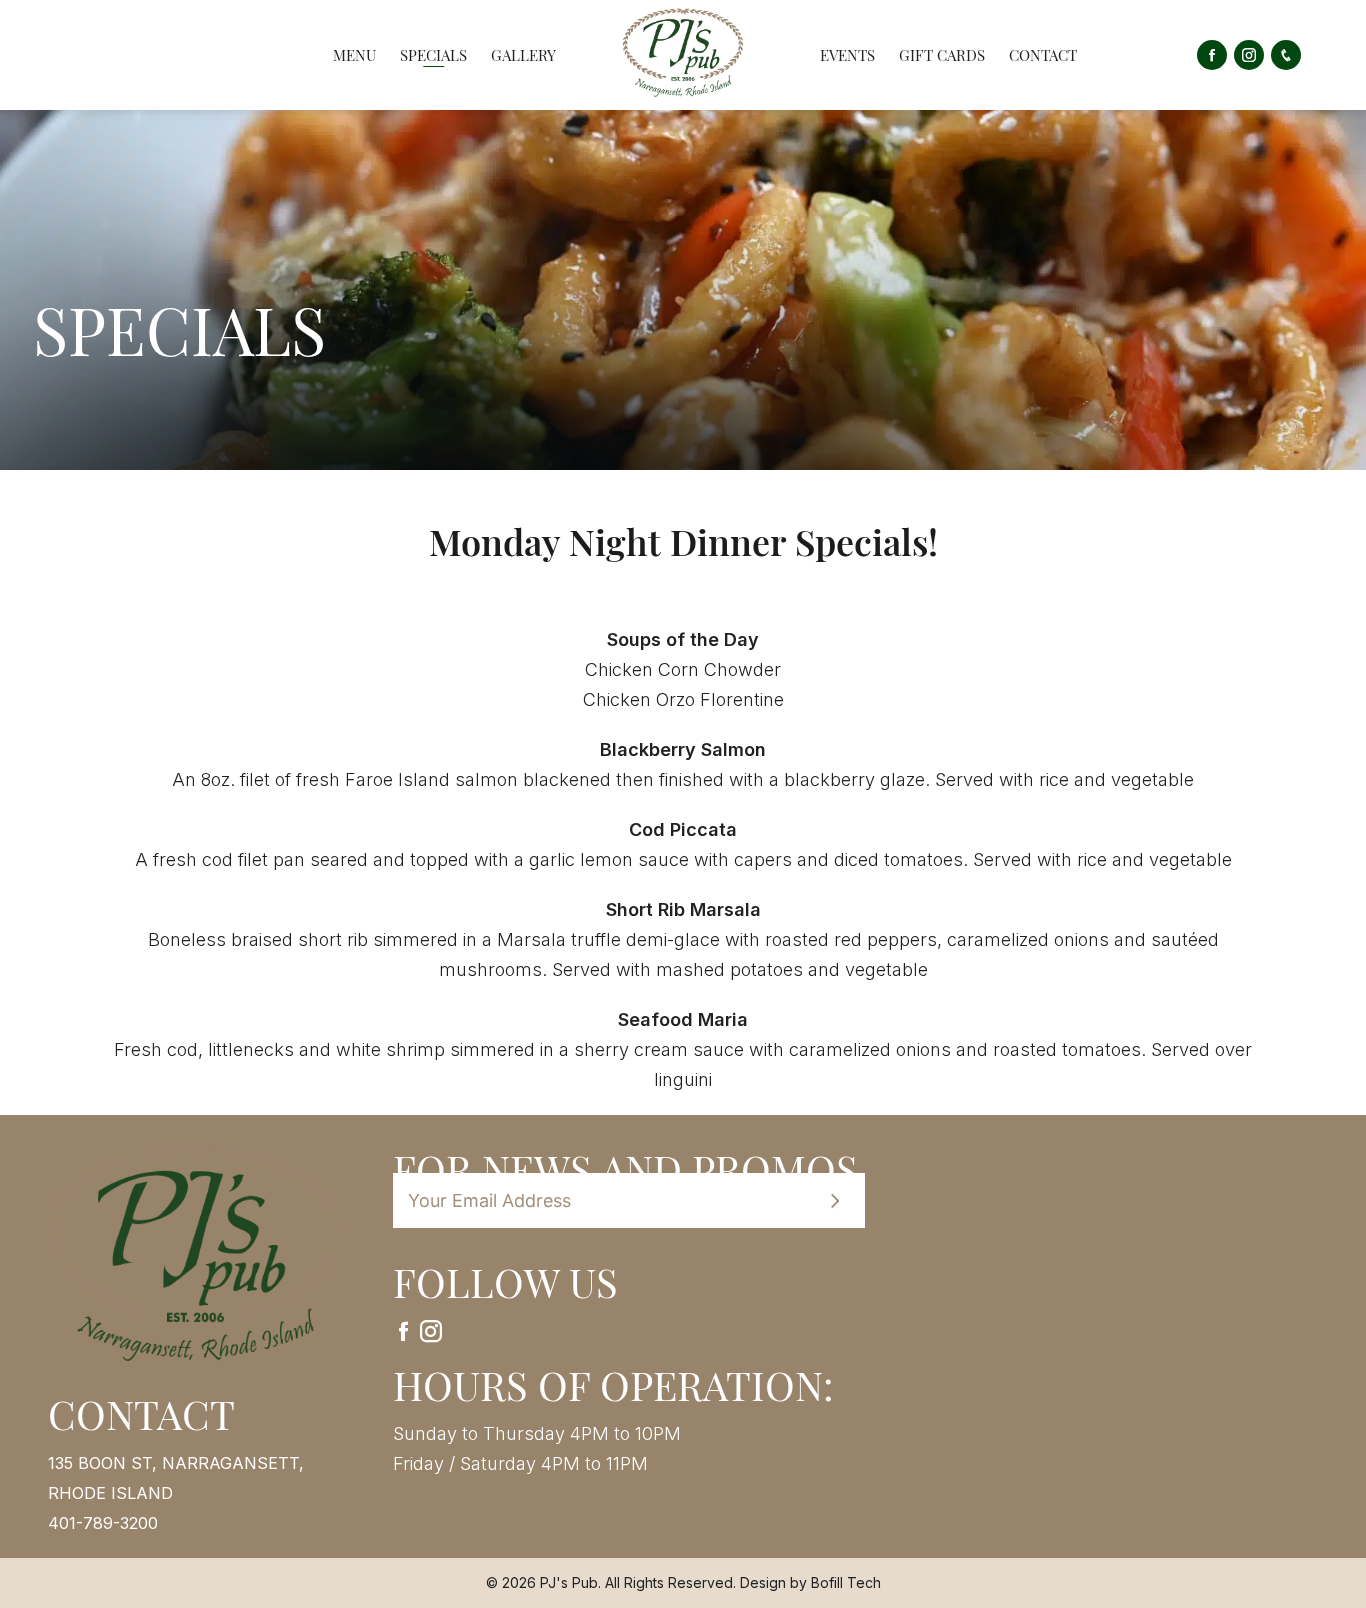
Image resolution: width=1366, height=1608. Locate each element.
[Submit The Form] (835, 1201)
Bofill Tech (846, 1582)
